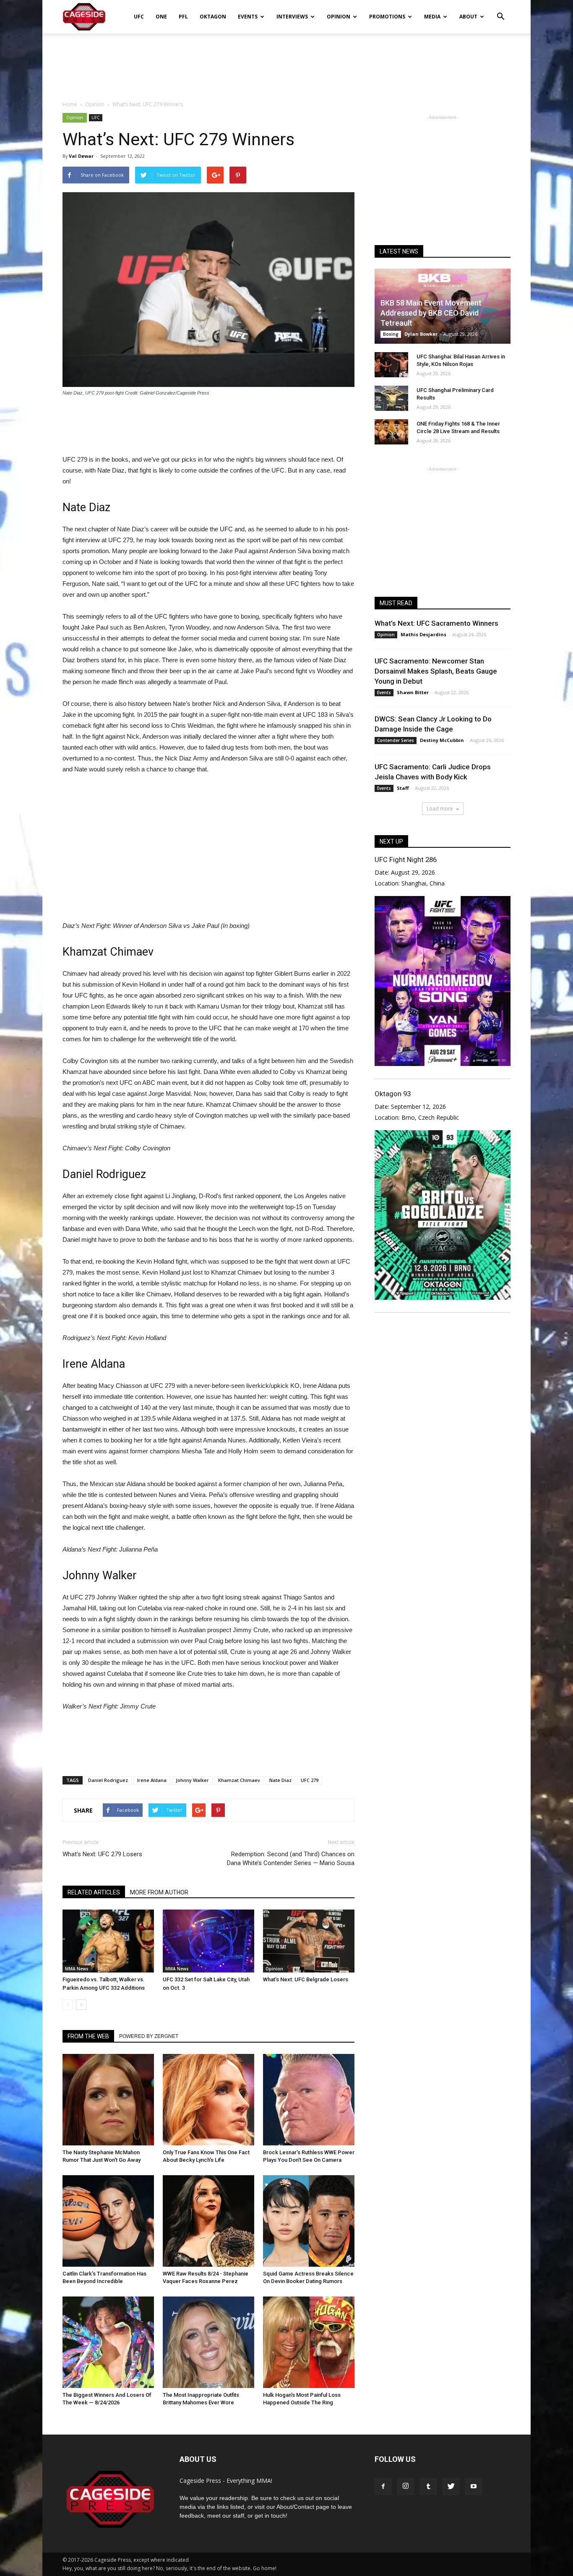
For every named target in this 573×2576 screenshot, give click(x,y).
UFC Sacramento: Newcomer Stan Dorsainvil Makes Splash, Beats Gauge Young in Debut (436, 671)
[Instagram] (406, 2487)
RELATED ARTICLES (94, 1892)
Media (432, 17)
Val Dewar (81, 156)
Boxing (391, 334)
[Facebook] (383, 2487)
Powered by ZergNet (149, 2036)
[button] (500, 11)
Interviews (292, 17)
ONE (161, 17)
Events (248, 17)
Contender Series (396, 740)
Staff (403, 788)
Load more (440, 809)
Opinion (339, 17)
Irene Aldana (152, 1780)
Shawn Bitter (413, 692)
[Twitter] (451, 2487)
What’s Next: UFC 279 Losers (102, 1854)
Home (70, 104)
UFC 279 (310, 1780)
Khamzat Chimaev (239, 1780)
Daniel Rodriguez (108, 1780)
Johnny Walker (192, 1780)
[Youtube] (474, 2487)
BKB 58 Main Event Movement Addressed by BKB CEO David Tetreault (431, 313)
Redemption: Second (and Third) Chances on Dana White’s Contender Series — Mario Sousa (291, 1859)
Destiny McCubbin (442, 740)
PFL (183, 17)
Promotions (387, 17)
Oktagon (213, 17)
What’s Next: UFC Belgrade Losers (306, 1979)
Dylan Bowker (421, 334)
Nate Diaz (280, 1780)
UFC (139, 17)
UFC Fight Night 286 (406, 860)
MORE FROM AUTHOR (159, 1892)
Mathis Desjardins (423, 634)
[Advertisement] (286, 63)
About (468, 17)
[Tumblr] (428, 2487)
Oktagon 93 (393, 1094)
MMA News (77, 1969)
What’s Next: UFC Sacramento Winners (436, 623)
